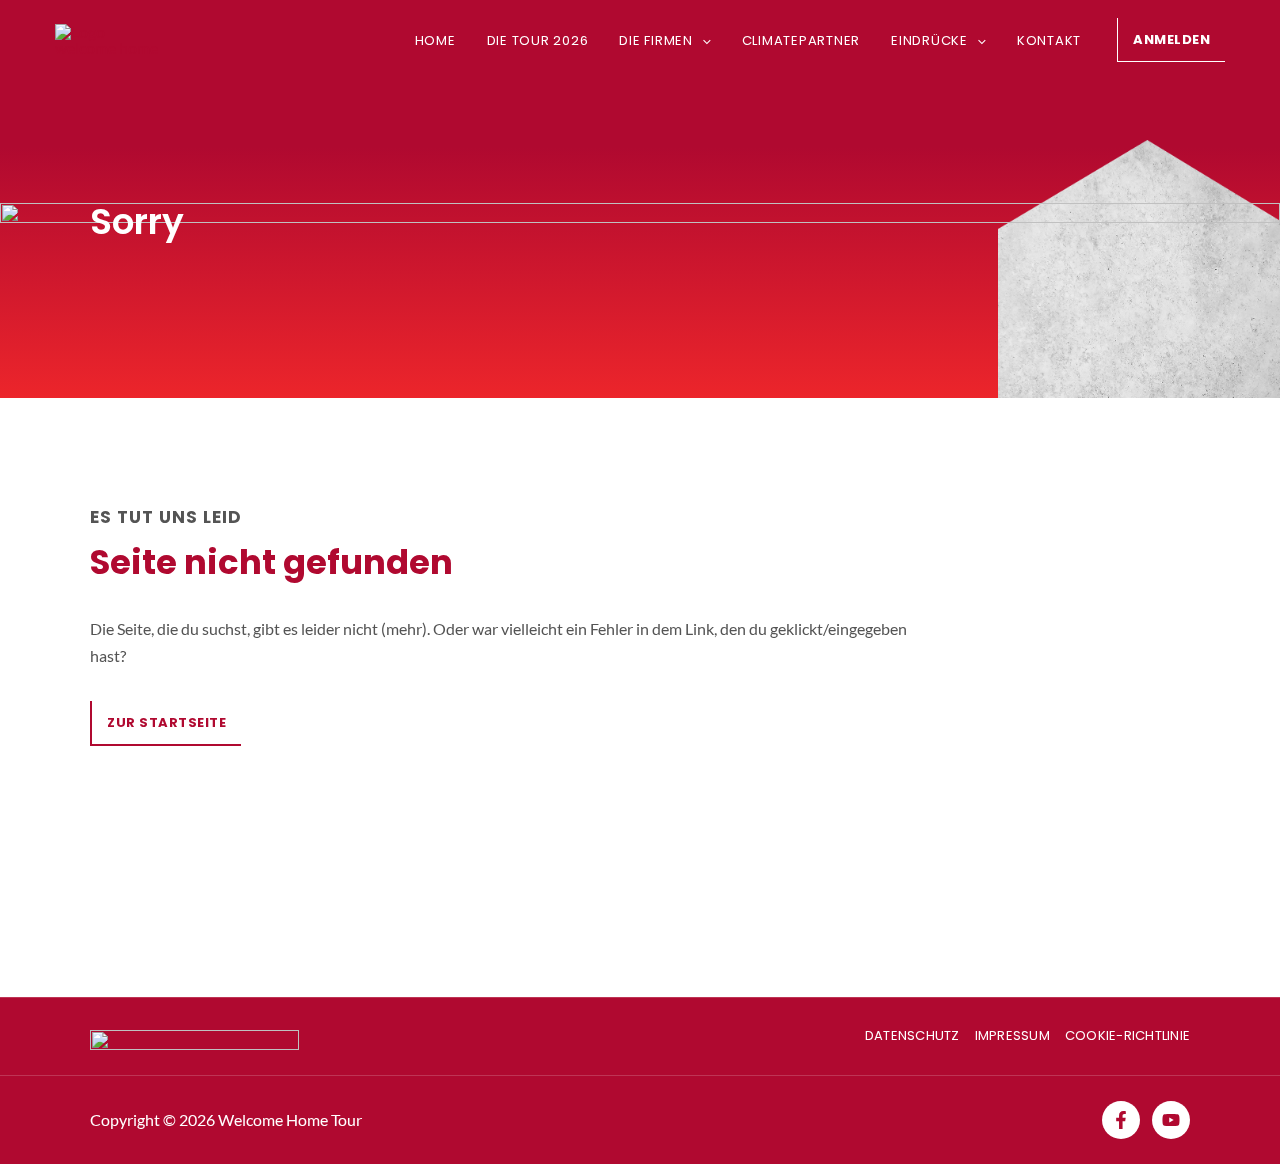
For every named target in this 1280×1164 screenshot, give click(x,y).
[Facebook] (1121, 1120)
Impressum (1012, 1035)
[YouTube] (1171, 1120)
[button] (702, 40)
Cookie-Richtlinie (1127, 1035)
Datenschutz (912, 1035)
